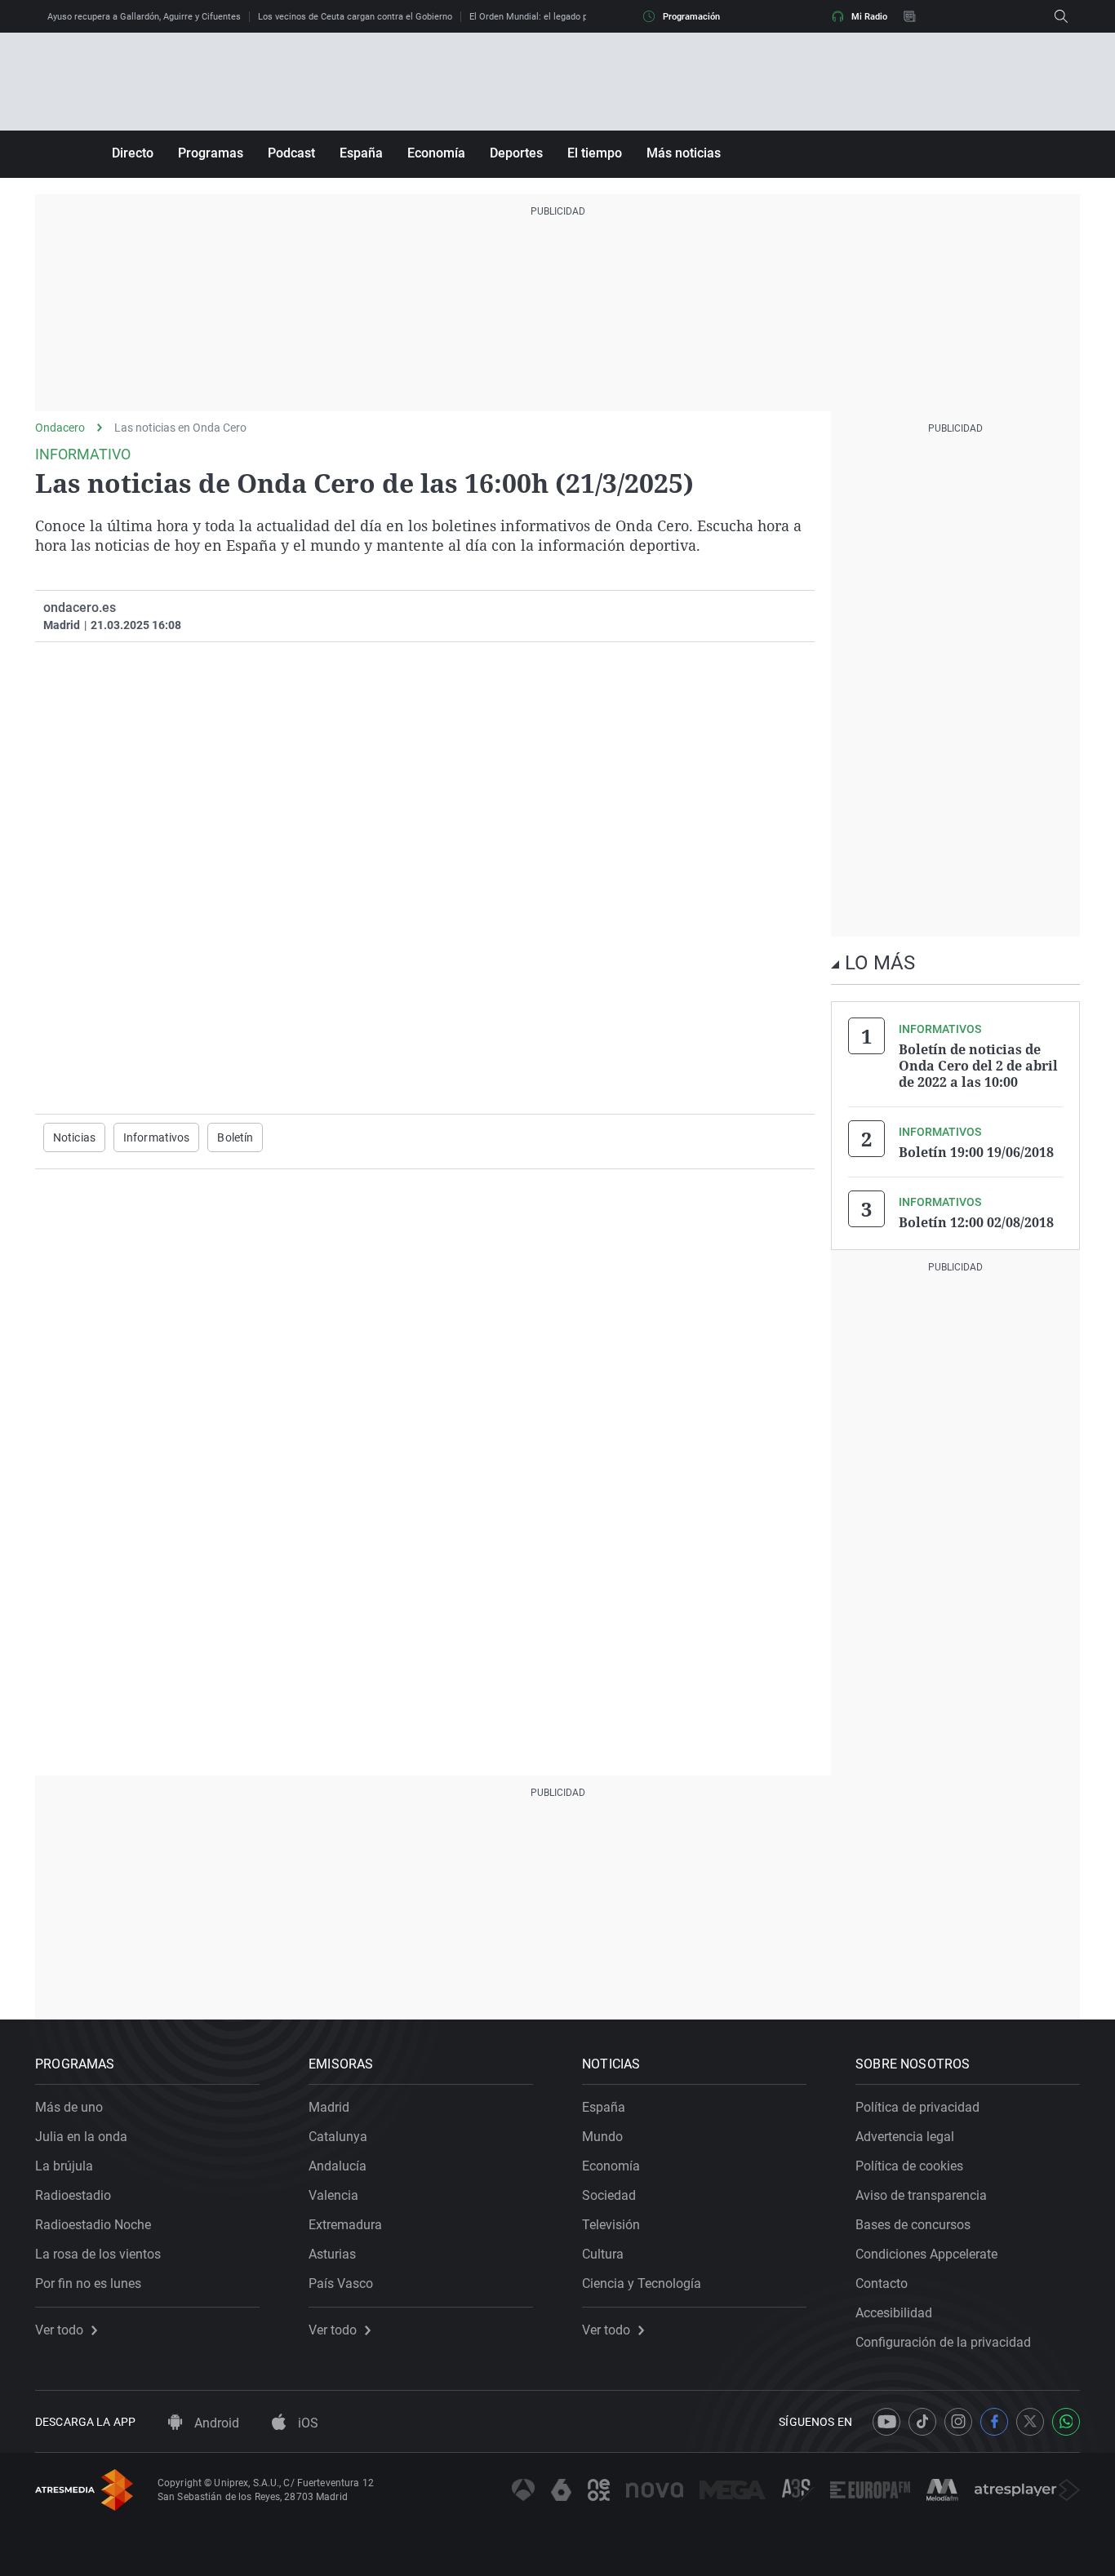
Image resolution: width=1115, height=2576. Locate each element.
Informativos (156, 1137)
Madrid (329, 2107)
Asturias (332, 2254)
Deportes (516, 153)
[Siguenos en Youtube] (886, 2422)
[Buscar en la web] (1061, 16)
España (361, 153)
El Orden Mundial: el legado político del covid (560, 17)
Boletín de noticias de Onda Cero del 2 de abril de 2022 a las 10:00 (978, 1066)
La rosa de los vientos (98, 2254)
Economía (436, 153)
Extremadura (345, 2225)
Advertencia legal (905, 2137)
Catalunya (338, 2137)
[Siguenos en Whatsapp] (1066, 2422)
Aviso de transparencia (921, 2195)
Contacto (882, 2283)
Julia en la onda (81, 2137)
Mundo (602, 2137)
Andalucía (338, 2166)
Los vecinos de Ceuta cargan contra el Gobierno (355, 17)
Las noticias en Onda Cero (180, 428)
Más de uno (69, 2107)
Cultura (603, 2254)
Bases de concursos (913, 2225)
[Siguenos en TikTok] (922, 2422)
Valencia (333, 2195)
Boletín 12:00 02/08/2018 (976, 1222)
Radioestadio (73, 2195)
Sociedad (609, 2195)
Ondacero (60, 428)
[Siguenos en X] (1030, 2422)
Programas (211, 153)
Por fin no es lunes (88, 2283)
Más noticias (684, 153)
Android (215, 2423)
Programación (691, 17)
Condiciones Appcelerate (926, 2254)
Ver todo (59, 2330)
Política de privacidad (917, 2107)
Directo (133, 153)
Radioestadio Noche (93, 2225)
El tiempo (595, 153)
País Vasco (341, 2283)
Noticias (74, 1137)
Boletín (235, 1137)
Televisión (611, 2225)
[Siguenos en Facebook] (994, 2422)
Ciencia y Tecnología (642, 2283)
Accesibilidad (894, 2313)
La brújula (64, 2166)
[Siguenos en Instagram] (958, 2422)
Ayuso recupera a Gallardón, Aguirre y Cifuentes (144, 17)
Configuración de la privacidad (943, 2342)
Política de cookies (909, 2166)
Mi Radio (869, 17)
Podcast (291, 153)
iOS (307, 2423)
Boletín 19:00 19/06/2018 (976, 1152)
